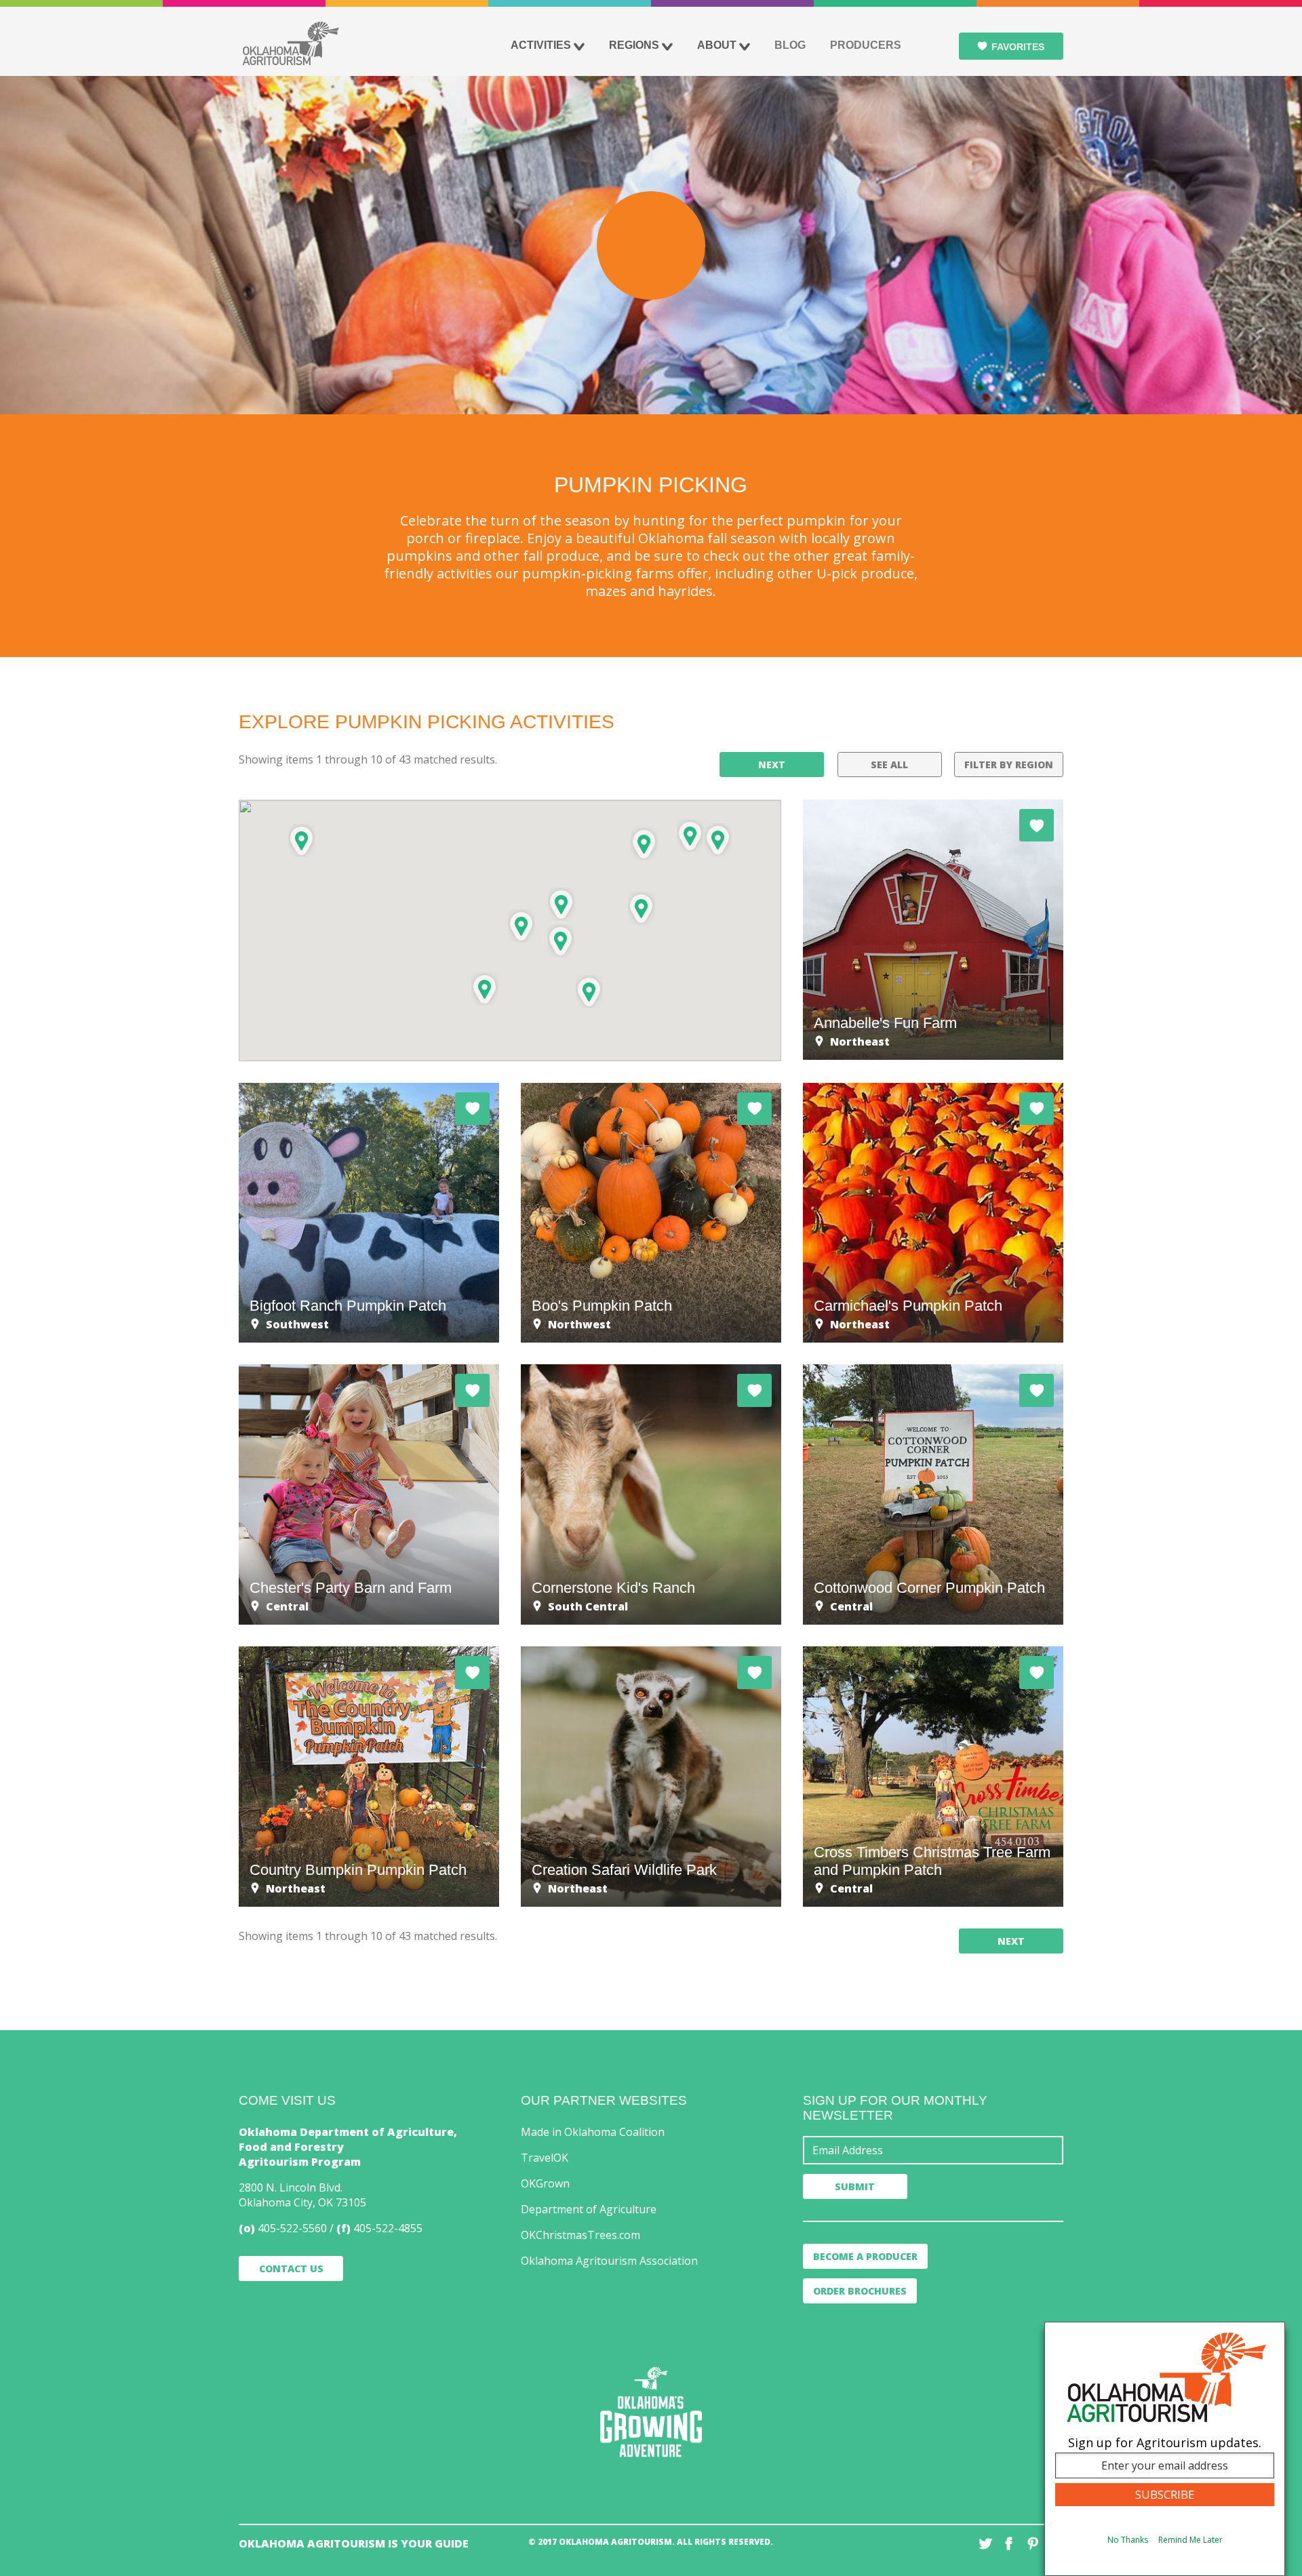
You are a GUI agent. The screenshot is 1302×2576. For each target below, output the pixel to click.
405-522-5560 (292, 2228)
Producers (866, 45)
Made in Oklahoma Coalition (593, 2132)
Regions (634, 45)
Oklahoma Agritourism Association (609, 2261)
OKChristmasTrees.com (580, 2235)
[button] (690, 836)
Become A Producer (865, 2256)
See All (889, 765)
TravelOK (545, 2158)
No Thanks (1128, 2540)
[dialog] (1165, 2449)
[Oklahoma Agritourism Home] (290, 43)
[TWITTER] (985, 2543)
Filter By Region (1009, 765)
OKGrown (545, 2183)
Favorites (1018, 47)
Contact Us (291, 2268)
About (717, 45)
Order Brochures (860, 2291)
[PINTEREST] (1033, 2543)
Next (772, 765)
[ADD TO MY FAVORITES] (1037, 825)
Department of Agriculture (589, 2209)
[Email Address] (933, 2150)
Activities (541, 45)
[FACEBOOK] (1009, 2543)
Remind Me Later (1190, 2540)
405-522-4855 (388, 2228)
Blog (790, 45)
